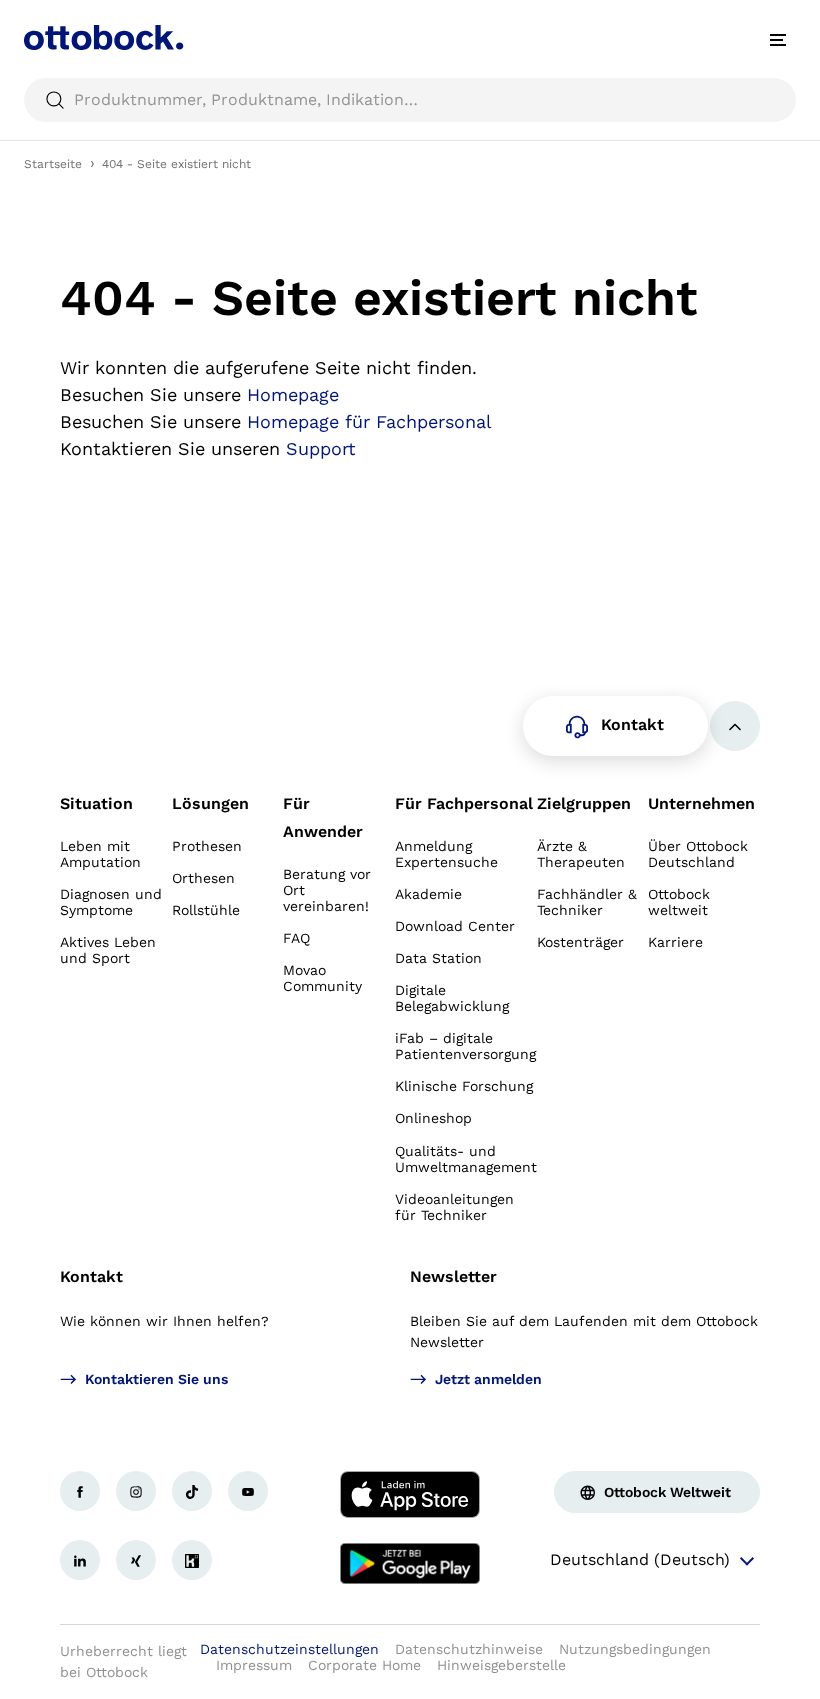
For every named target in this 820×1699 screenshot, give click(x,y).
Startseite (53, 164)
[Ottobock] (104, 40)
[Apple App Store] (410, 1495)
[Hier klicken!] (80, 1491)
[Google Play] (410, 1564)
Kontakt (91, 1276)
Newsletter (453, 1276)
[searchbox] (410, 100)
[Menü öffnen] (778, 40)
